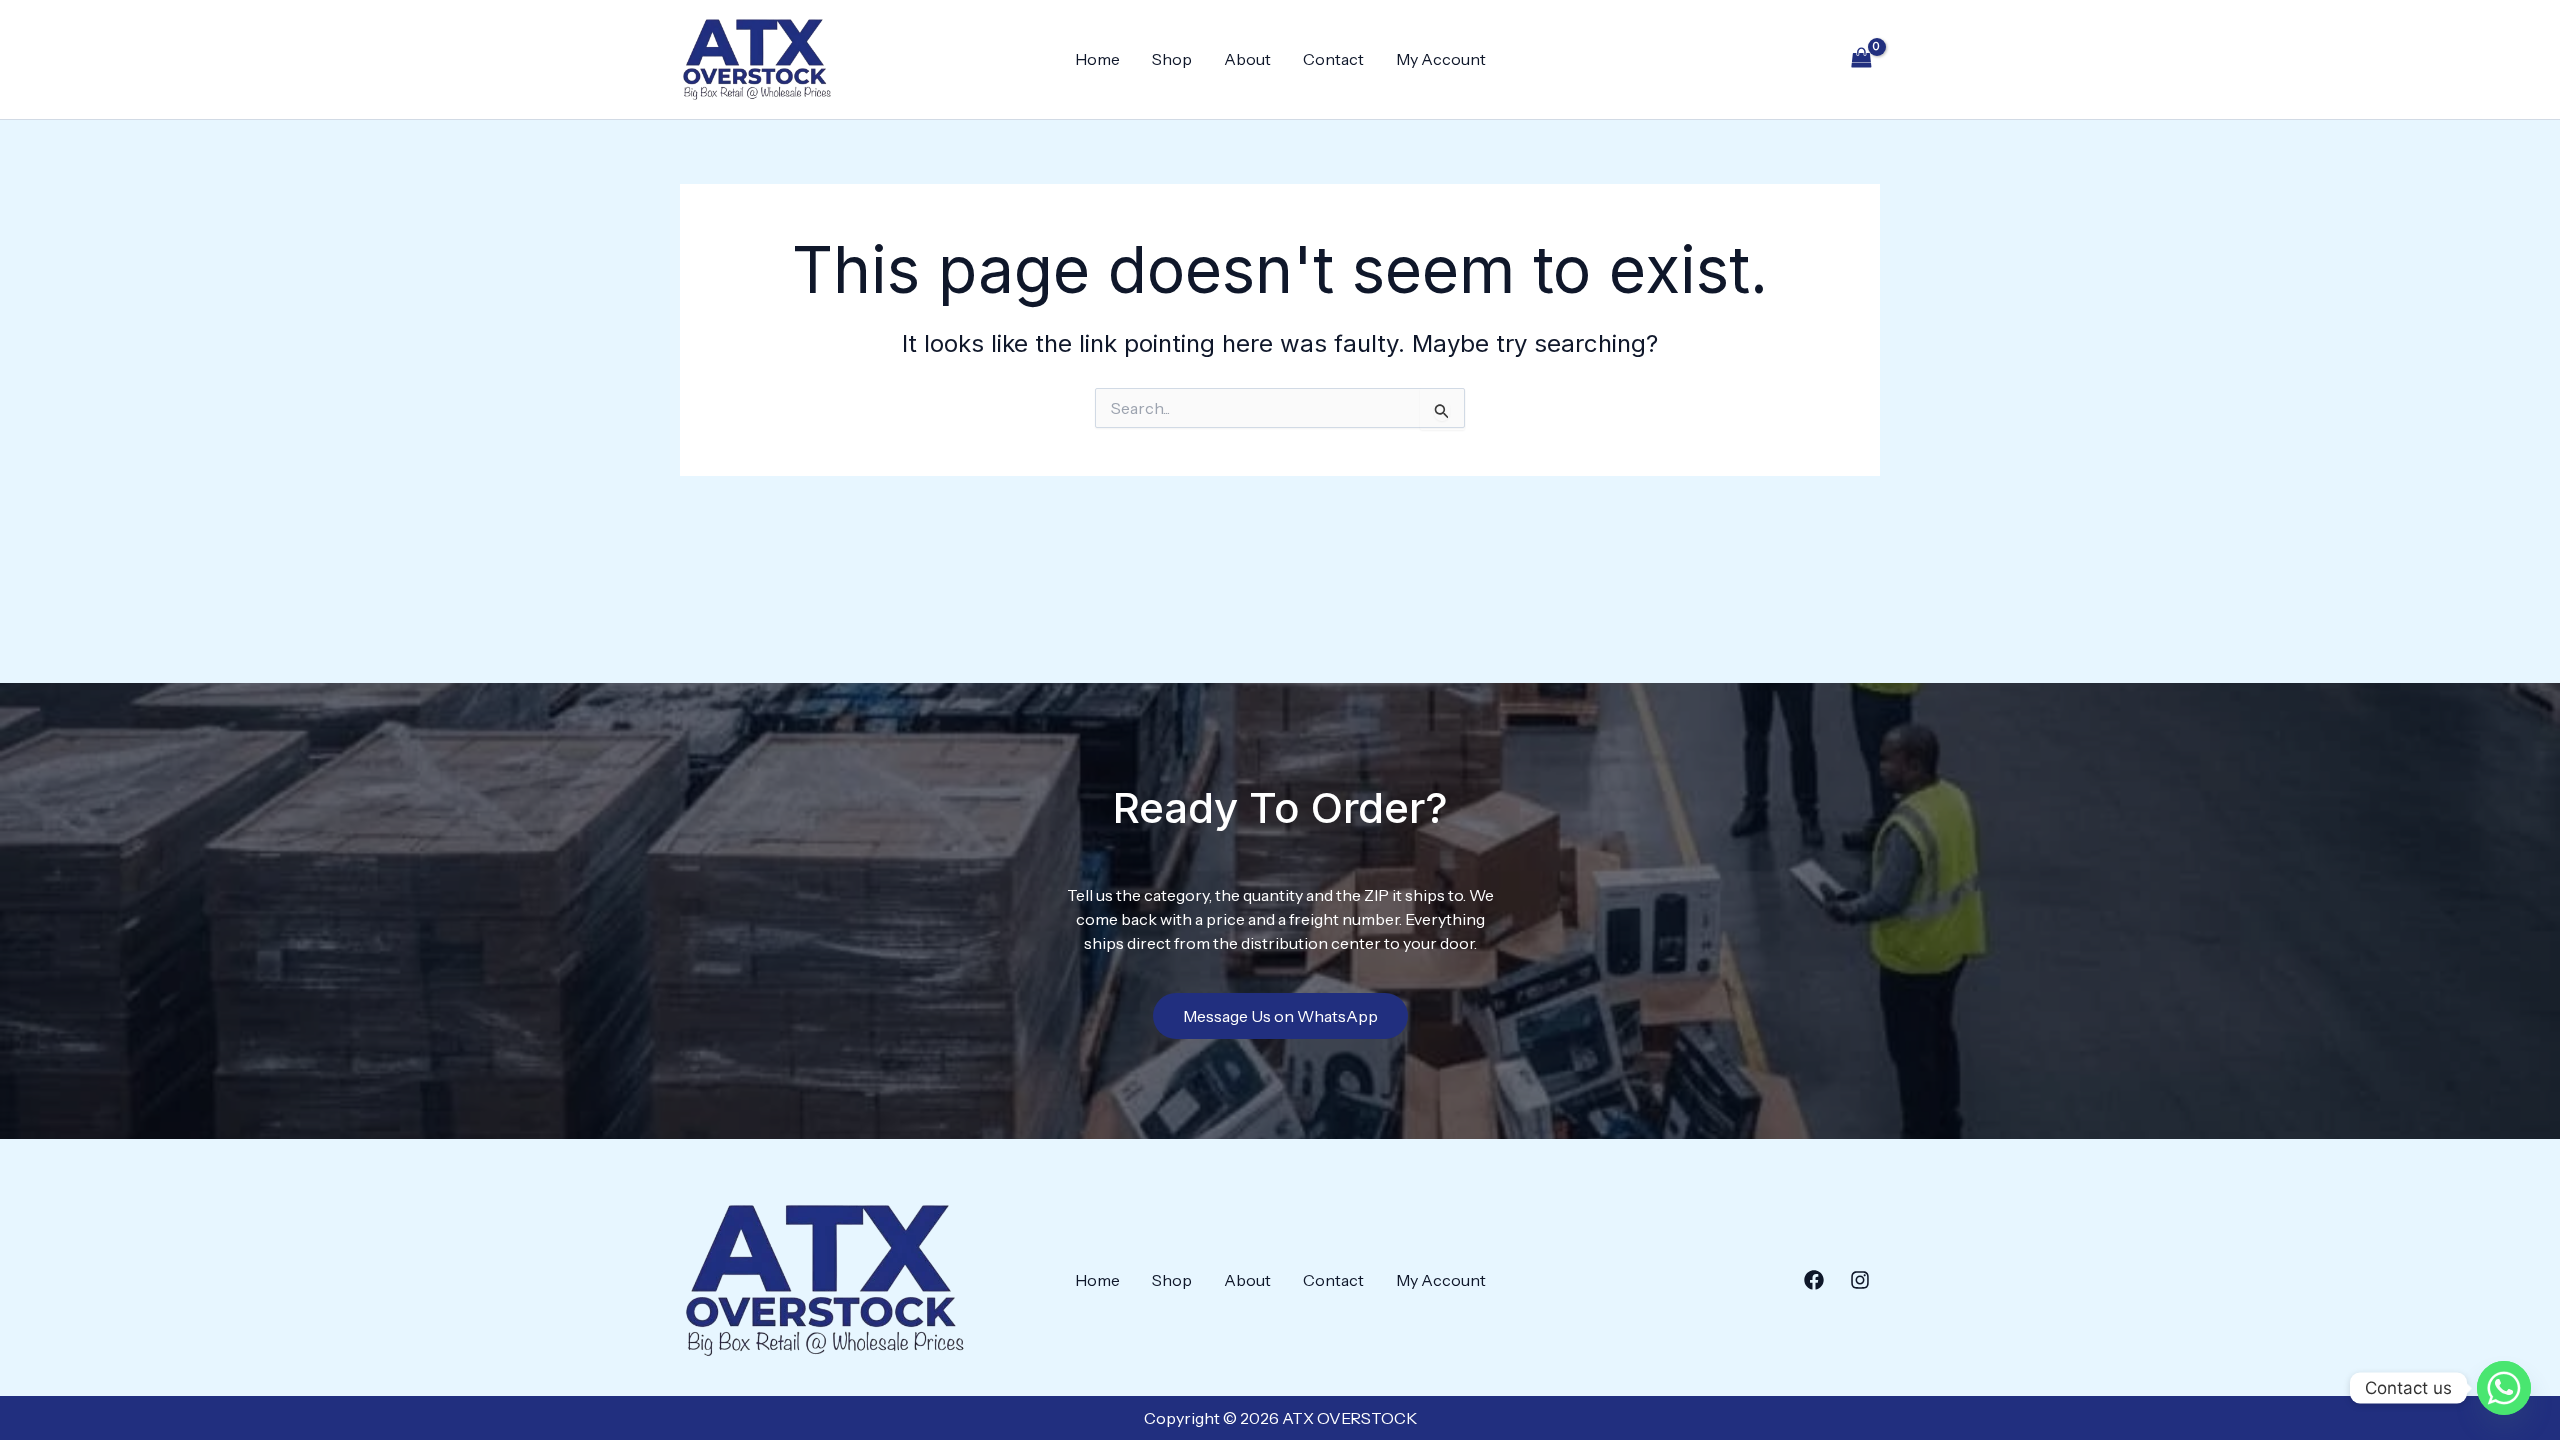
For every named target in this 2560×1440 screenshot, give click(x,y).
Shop (1172, 59)
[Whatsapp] (2504, 1388)
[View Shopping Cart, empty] (1861, 59)
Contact (1333, 59)
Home (1097, 59)
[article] (1280, 919)
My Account (1441, 59)
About (1247, 59)
